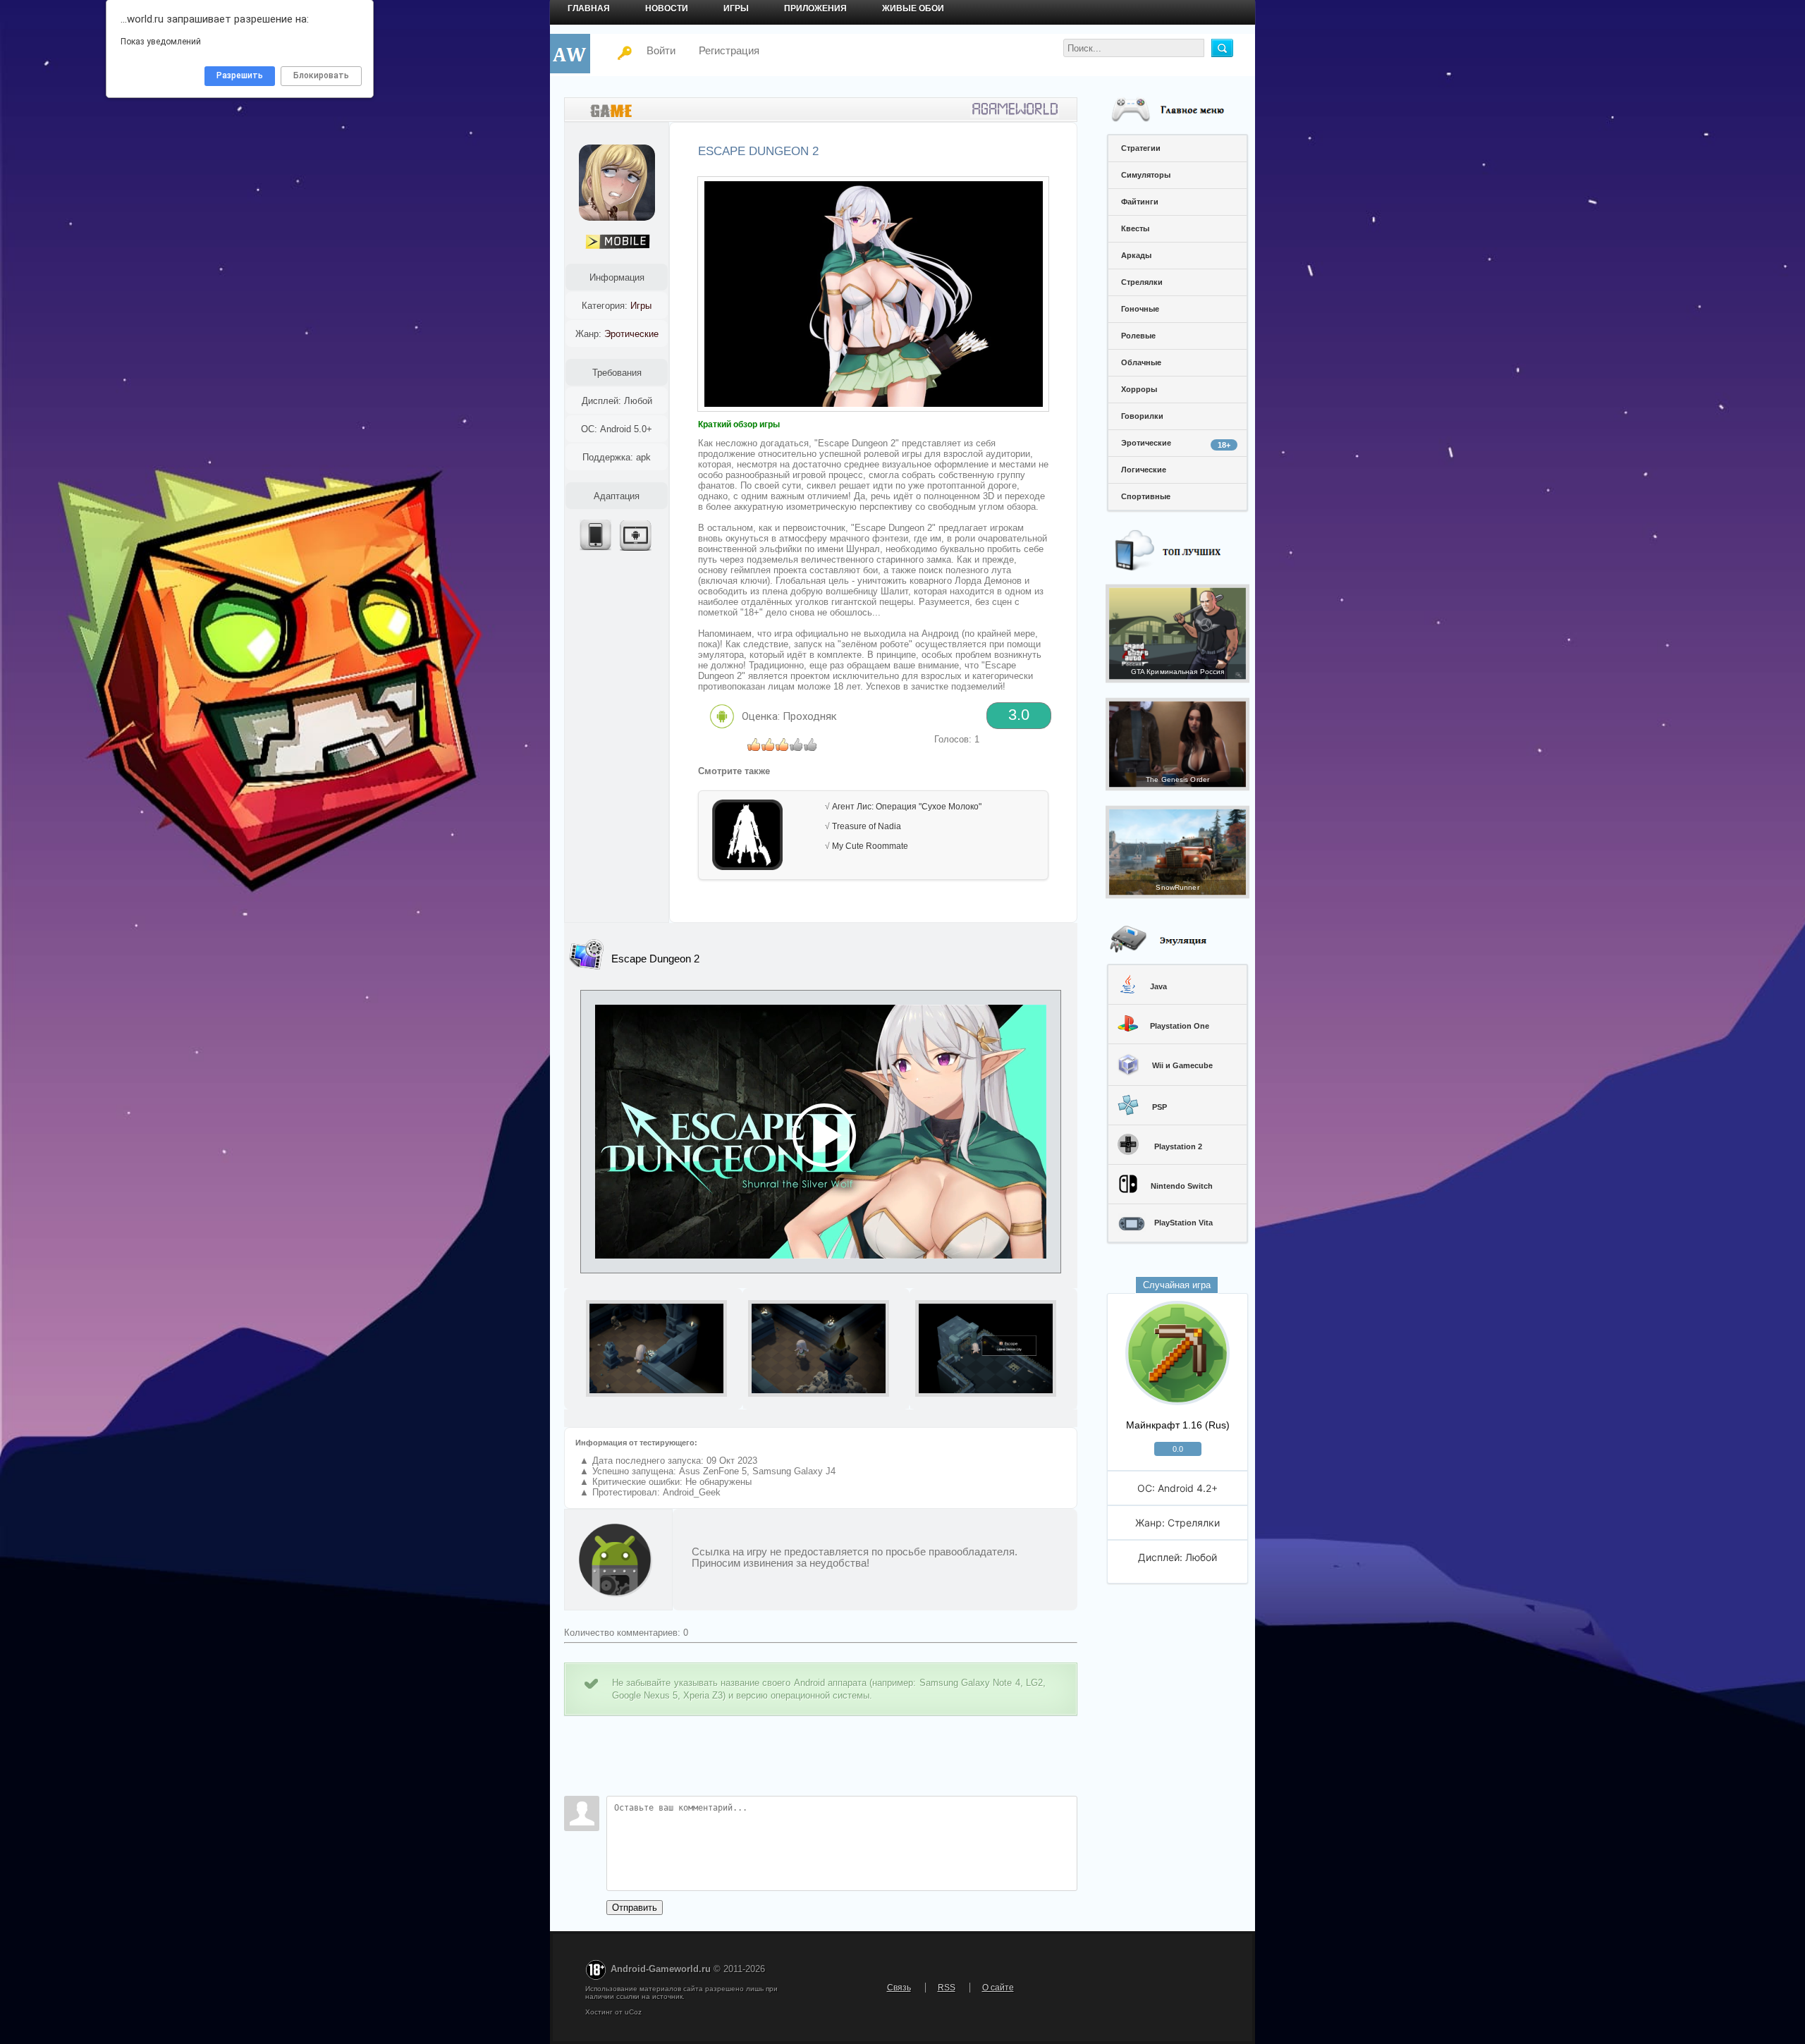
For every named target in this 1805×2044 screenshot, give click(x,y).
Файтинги (1140, 202)
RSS (947, 1988)
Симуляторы (1146, 175)
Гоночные (1140, 309)
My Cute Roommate (870, 846)
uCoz (633, 2012)
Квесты (1135, 228)
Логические (1144, 470)
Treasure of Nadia (867, 826)
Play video (821, 1132)
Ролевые (1138, 336)
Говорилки (1142, 416)
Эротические (1176, 444)
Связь (899, 1988)
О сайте (998, 1988)
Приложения (815, 8)
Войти (653, 50)
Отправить (635, 1908)
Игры (736, 8)
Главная (589, 8)
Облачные (1141, 362)
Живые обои (913, 8)
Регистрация (729, 50)
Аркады (1136, 255)
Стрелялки (1142, 282)
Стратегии (1141, 148)
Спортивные (1146, 496)
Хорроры (1139, 389)
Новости (667, 8)
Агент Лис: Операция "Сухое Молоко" (907, 807)
